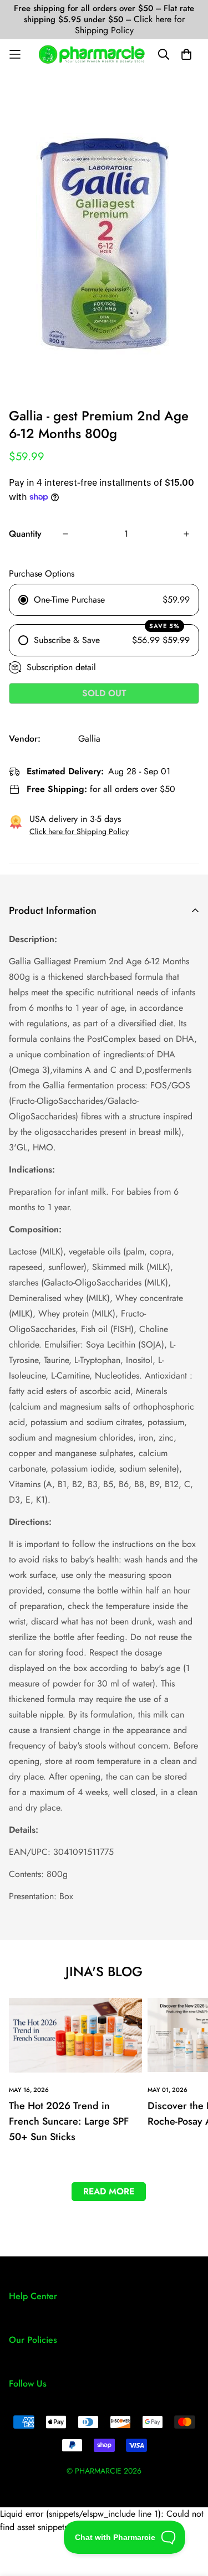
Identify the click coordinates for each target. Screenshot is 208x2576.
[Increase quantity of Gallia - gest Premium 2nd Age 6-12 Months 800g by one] (186, 534)
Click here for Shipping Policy (130, 25)
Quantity (25, 534)
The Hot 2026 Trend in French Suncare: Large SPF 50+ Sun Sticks (69, 2121)
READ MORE (109, 2191)
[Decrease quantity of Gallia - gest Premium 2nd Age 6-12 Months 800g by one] (65, 534)
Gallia (89, 739)
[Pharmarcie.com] (92, 54)
